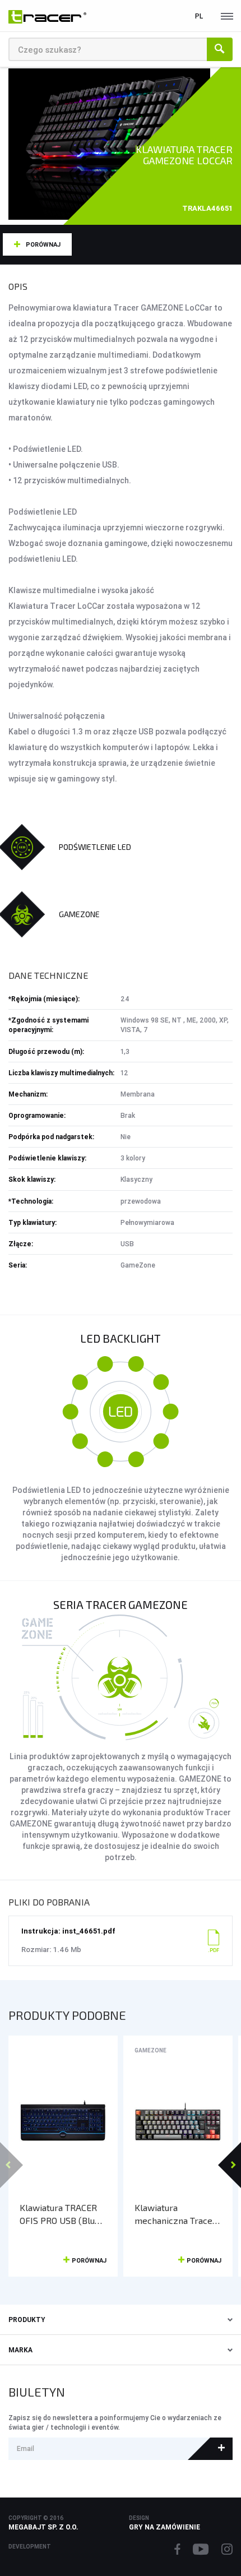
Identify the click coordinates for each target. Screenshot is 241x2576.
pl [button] (199, 16)
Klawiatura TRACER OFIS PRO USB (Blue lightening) (60, 2214)
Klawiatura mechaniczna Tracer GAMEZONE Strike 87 (177, 2214)
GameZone (150, 2050)
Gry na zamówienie (164, 2527)
